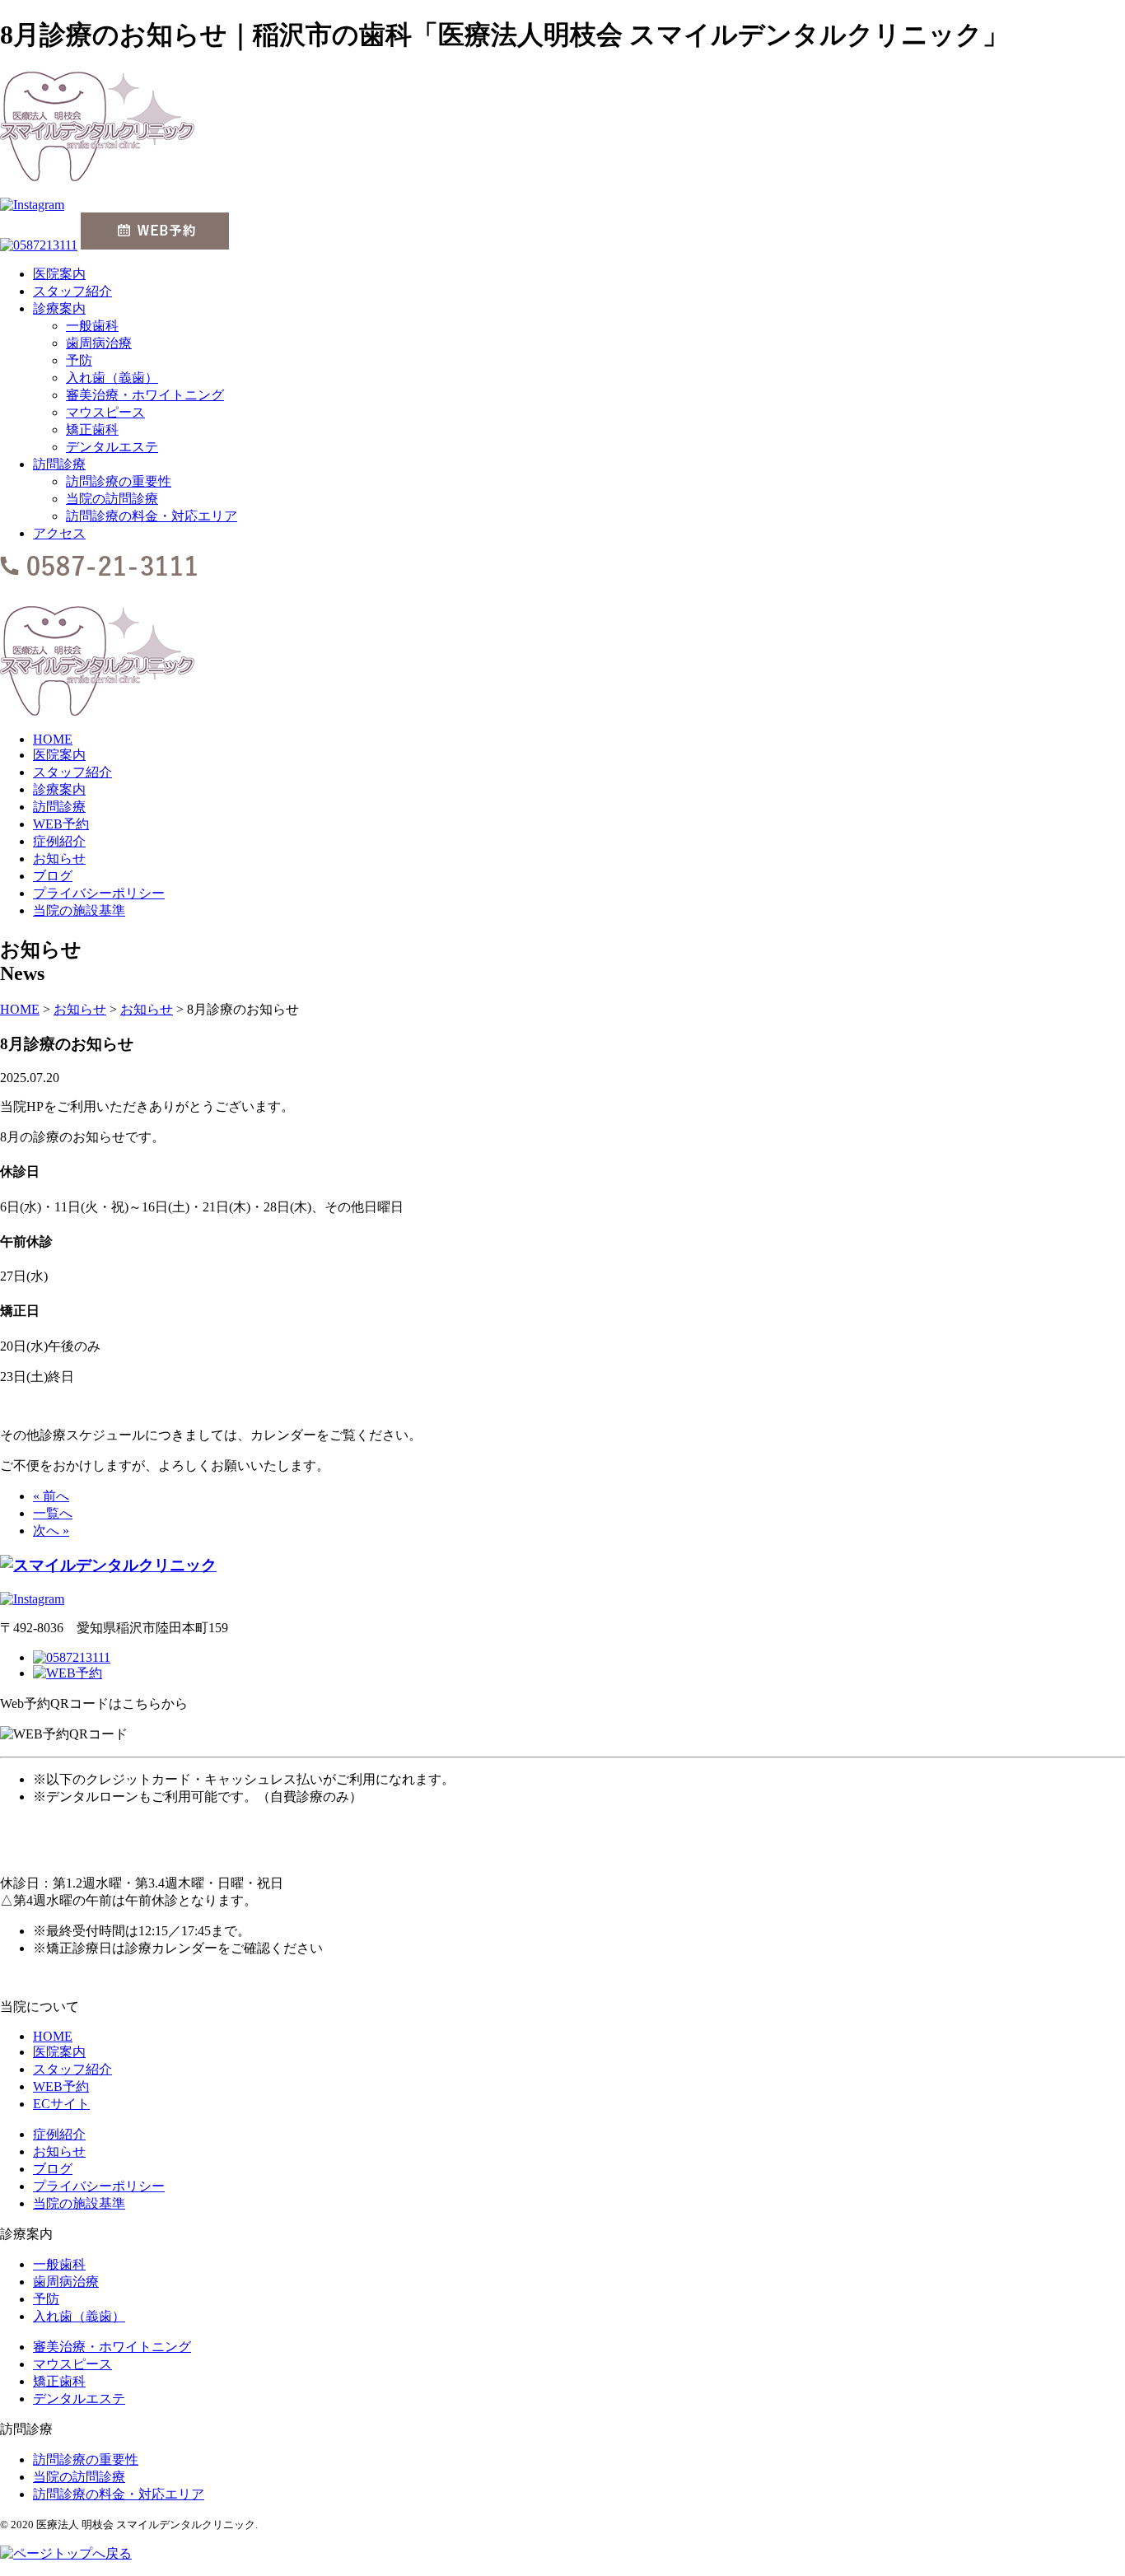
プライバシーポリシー (99, 893)
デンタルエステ (112, 447)
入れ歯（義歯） (112, 378)
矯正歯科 (92, 429)
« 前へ (51, 1496)
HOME (53, 739)
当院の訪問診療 (112, 499)
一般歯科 (92, 326)
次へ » (51, 1531)
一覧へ (53, 1513)
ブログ (53, 876)
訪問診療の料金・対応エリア (152, 516)
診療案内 (59, 308)
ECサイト (61, 2104)
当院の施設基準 (79, 910)
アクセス (59, 533)
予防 (79, 360)
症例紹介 (59, 841)
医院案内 (59, 274)
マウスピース (105, 412)
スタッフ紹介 (72, 291)
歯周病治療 (99, 343)
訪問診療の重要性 (119, 481)
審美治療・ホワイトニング (145, 395)
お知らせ (59, 859)
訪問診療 (59, 464)
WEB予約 (61, 824)
